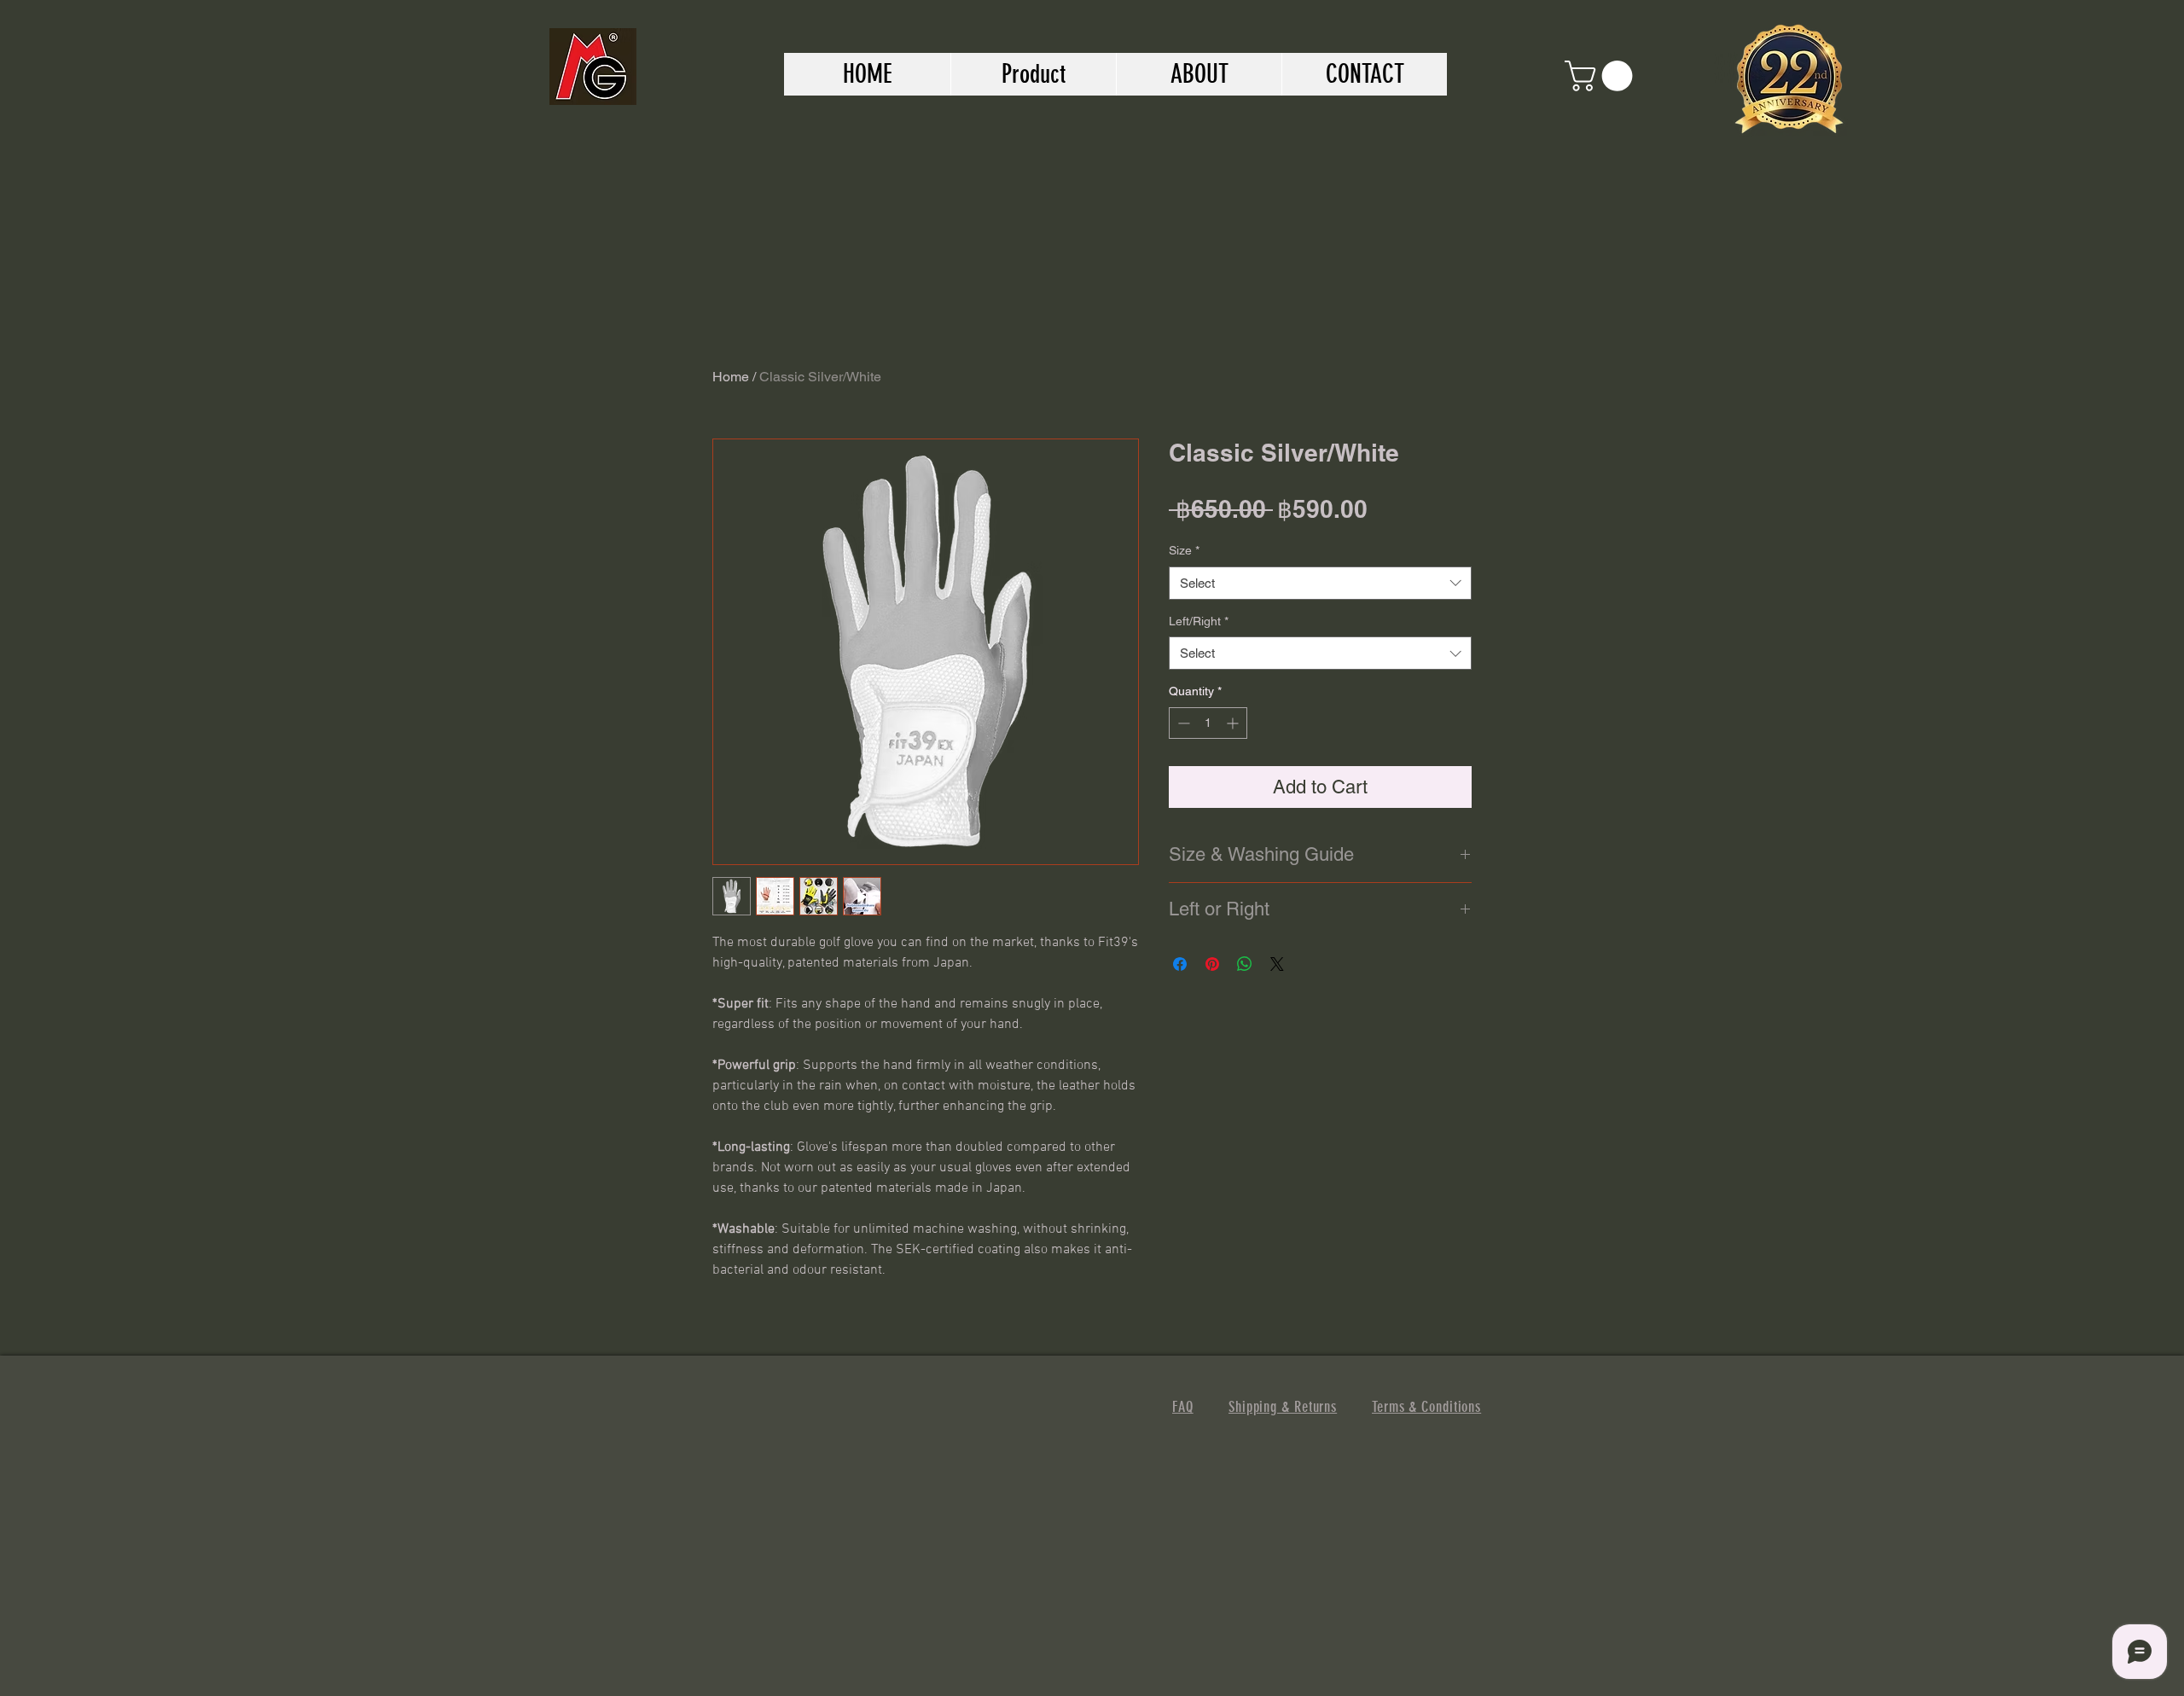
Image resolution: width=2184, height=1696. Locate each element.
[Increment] (1234, 723)
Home (731, 377)
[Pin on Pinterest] (1212, 964)
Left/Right (1199, 621)
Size (1184, 550)
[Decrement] (1182, 723)
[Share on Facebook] (1180, 964)
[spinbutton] (1208, 723)
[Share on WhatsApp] (1245, 964)
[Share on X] (1277, 964)
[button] (1602, 76)
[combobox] (1320, 583)
